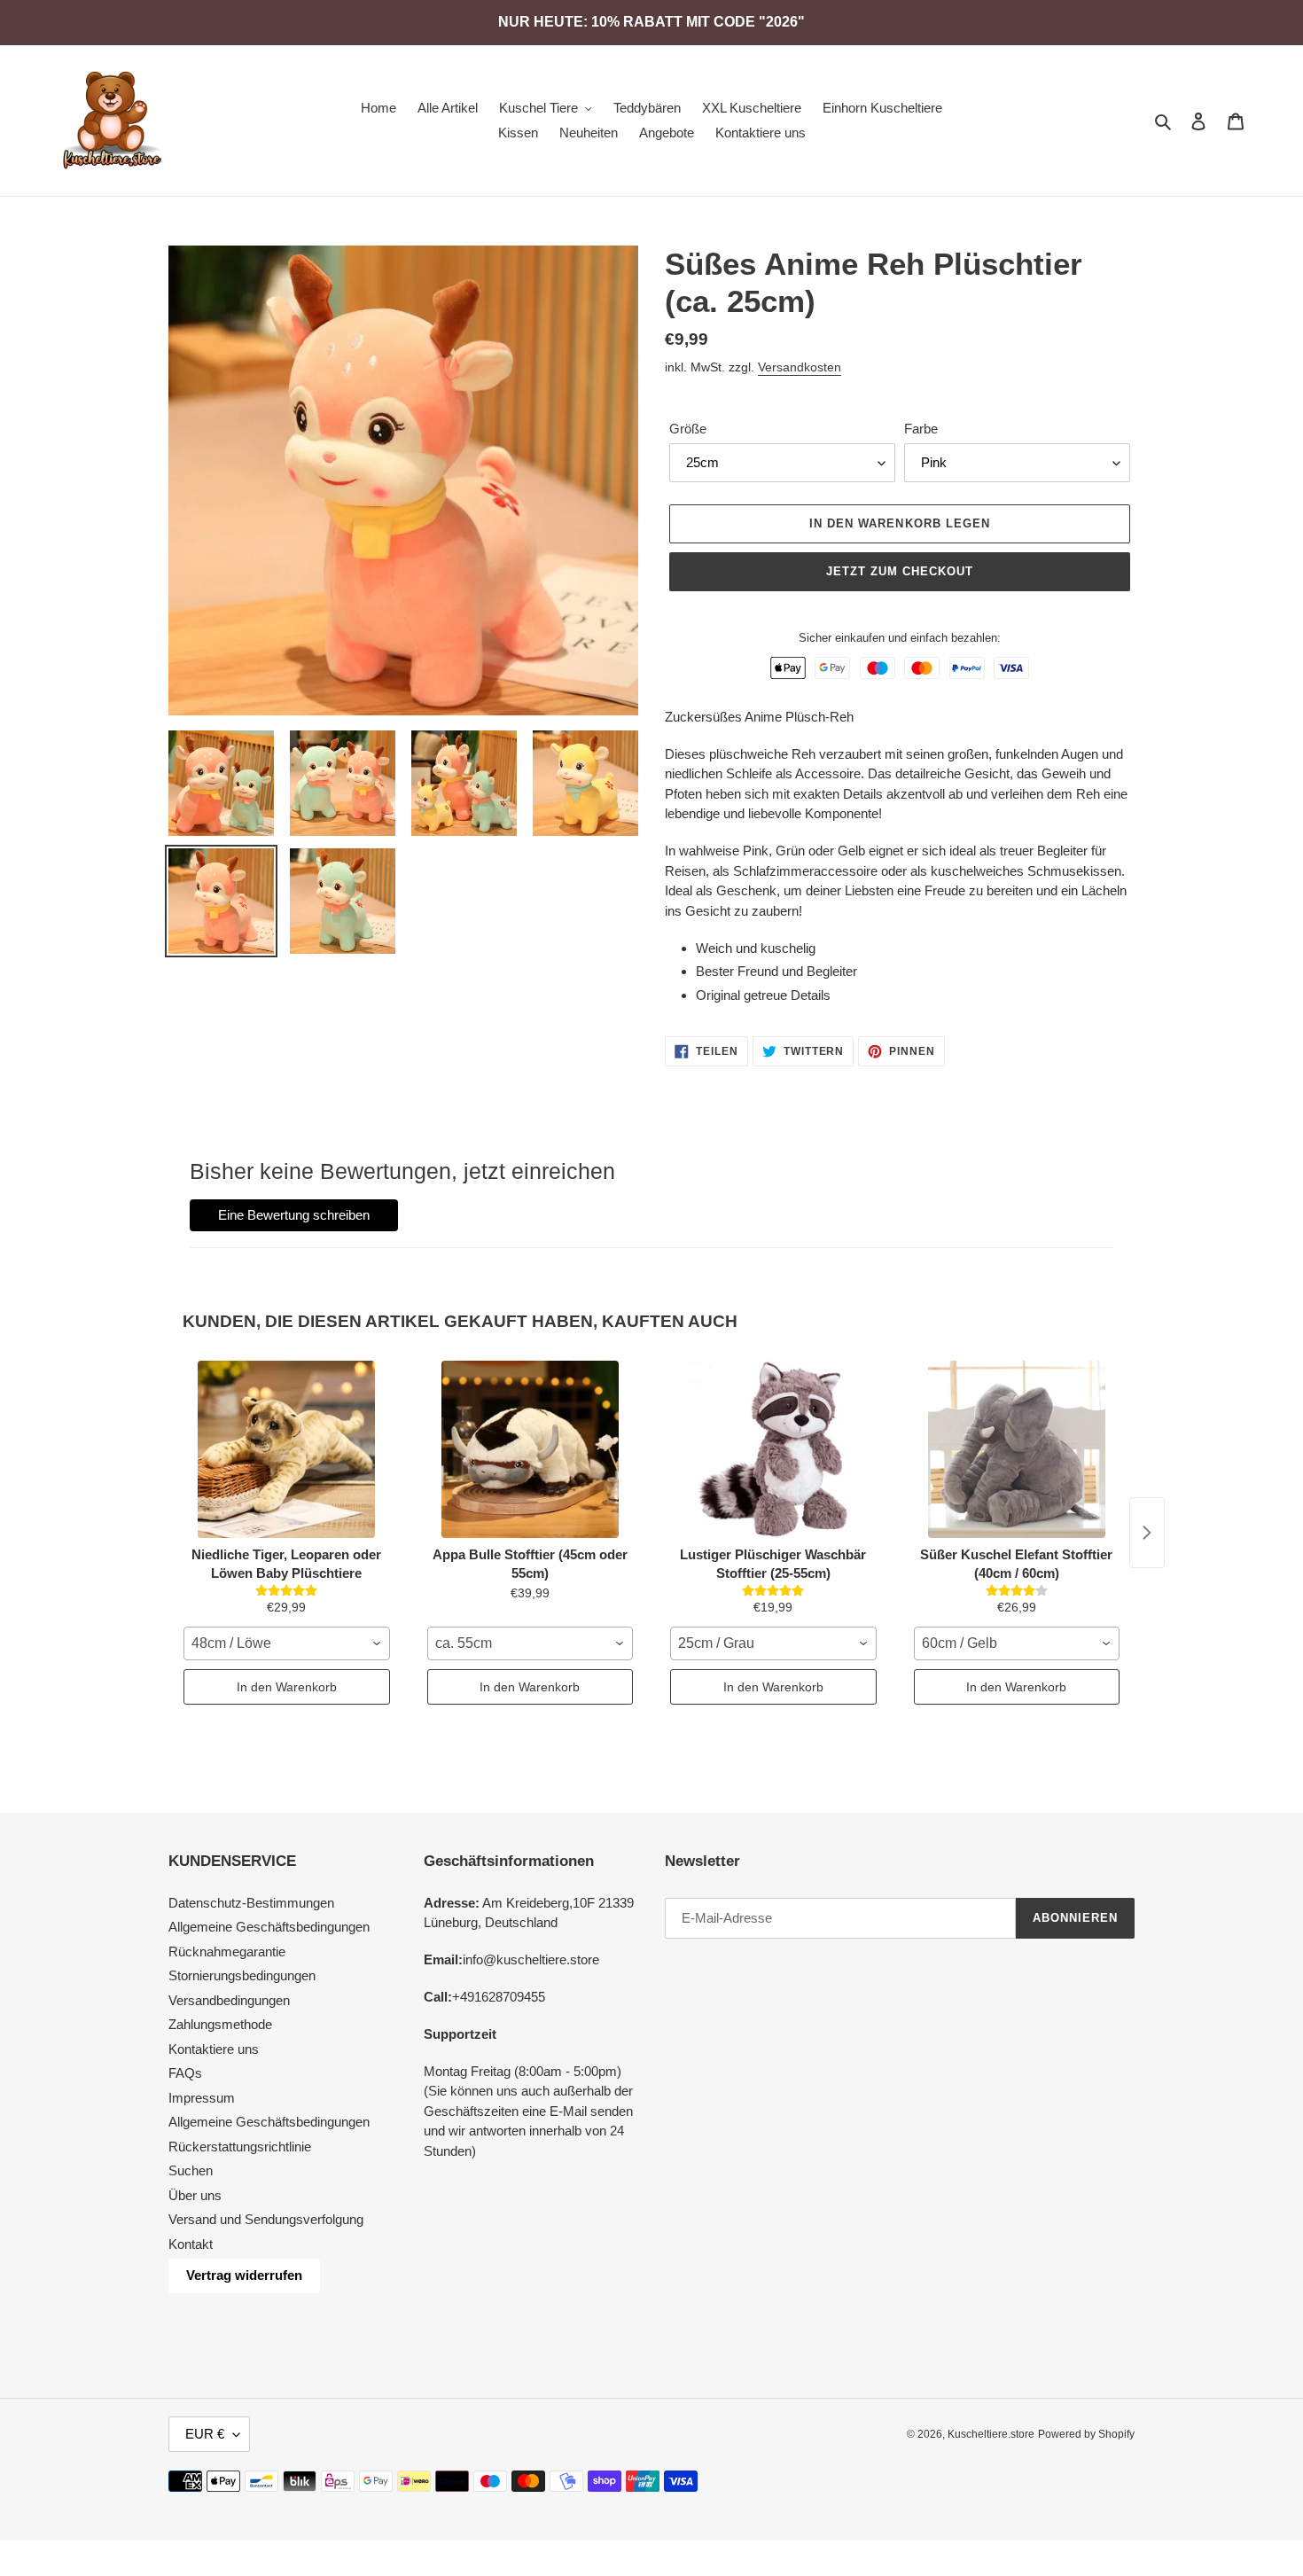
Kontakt (191, 2244)
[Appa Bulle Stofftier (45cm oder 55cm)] (531, 1449)
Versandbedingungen (229, 2000)
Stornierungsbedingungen (242, 1975)
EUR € (205, 2434)
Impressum (202, 2098)
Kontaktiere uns (214, 2049)
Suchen (191, 2170)
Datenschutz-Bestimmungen (251, 1903)
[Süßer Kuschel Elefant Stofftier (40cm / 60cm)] (1017, 1449)
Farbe (921, 429)
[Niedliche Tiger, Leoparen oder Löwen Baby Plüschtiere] (287, 1449)
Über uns (195, 2195)
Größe (688, 429)
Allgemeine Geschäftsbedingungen (269, 1927)
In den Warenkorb (287, 1687)
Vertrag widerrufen (244, 2275)
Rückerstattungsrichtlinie (240, 2147)
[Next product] (1147, 1533)
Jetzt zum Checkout (900, 571)
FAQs (185, 2073)
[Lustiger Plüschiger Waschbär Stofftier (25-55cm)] (773, 1449)
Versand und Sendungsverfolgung (266, 2219)
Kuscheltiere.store (991, 2434)
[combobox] (287, 1643)
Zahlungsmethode (220, 2024)
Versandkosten (800, 367)
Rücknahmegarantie (227, 1952)
